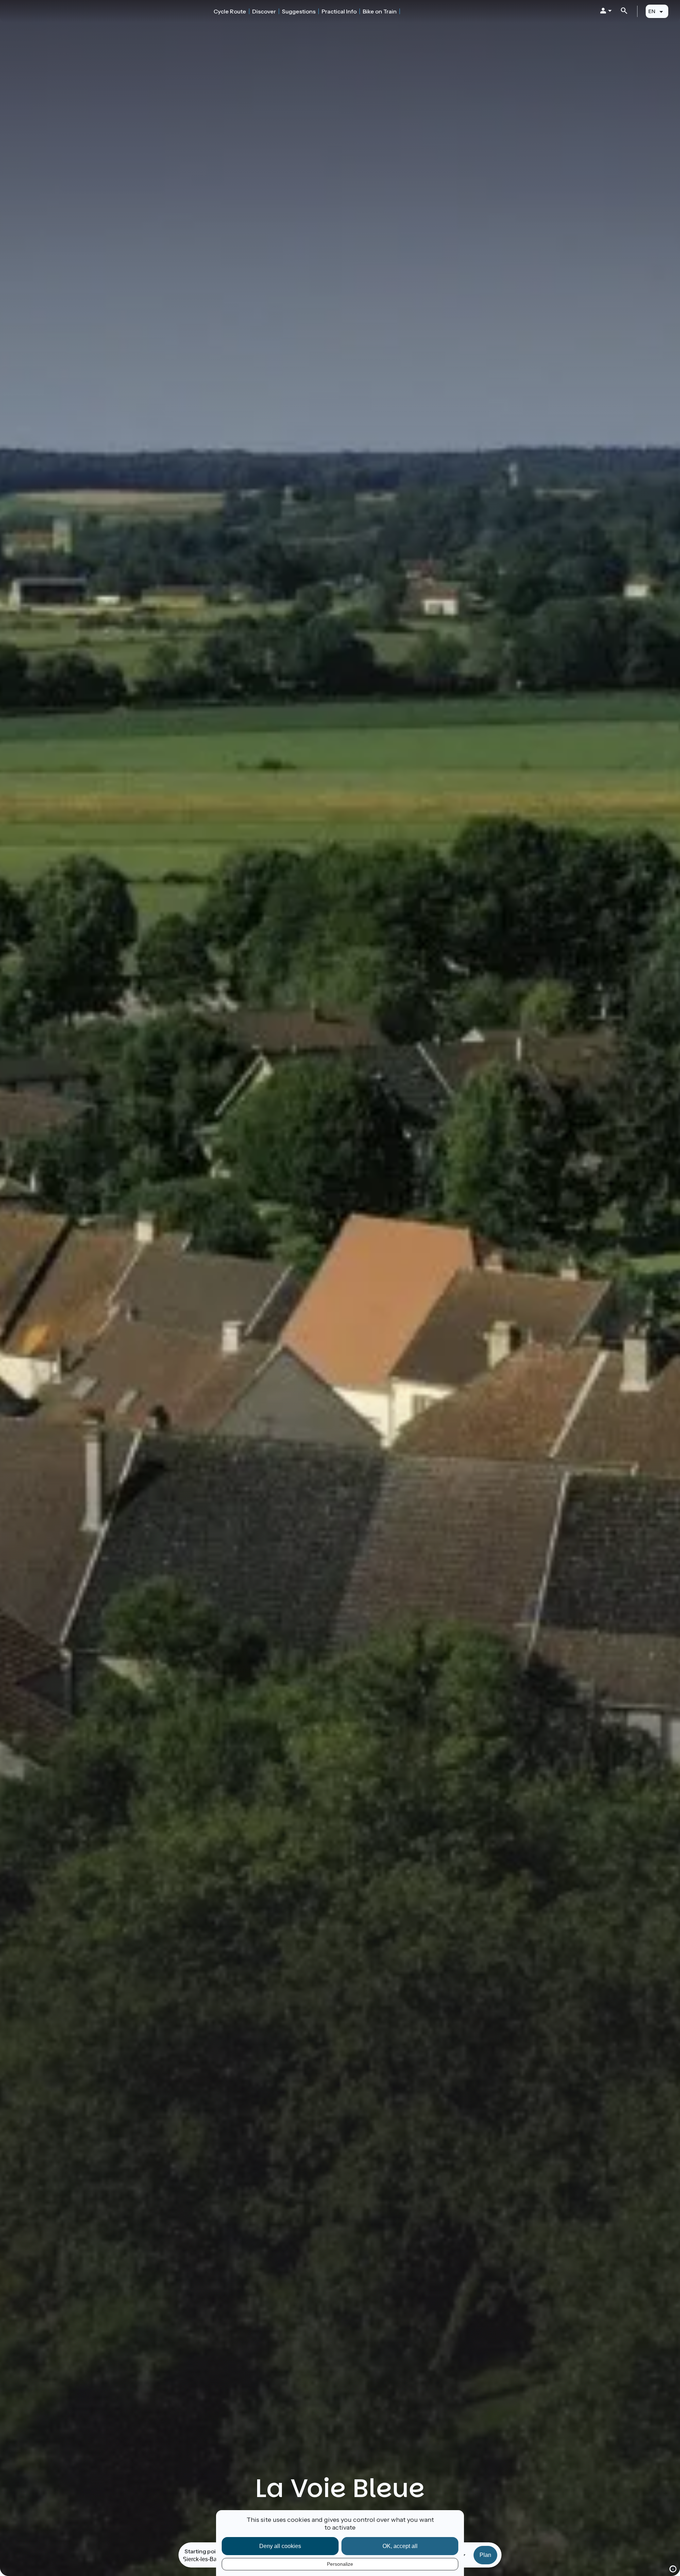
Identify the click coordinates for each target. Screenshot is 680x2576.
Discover (264, 11)
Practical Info (339, 11)
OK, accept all (400, 2546)
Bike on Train (380, 11)
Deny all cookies (280, 2546)
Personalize (340, 2564)
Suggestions (299, 11)
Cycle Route (230, 11)
